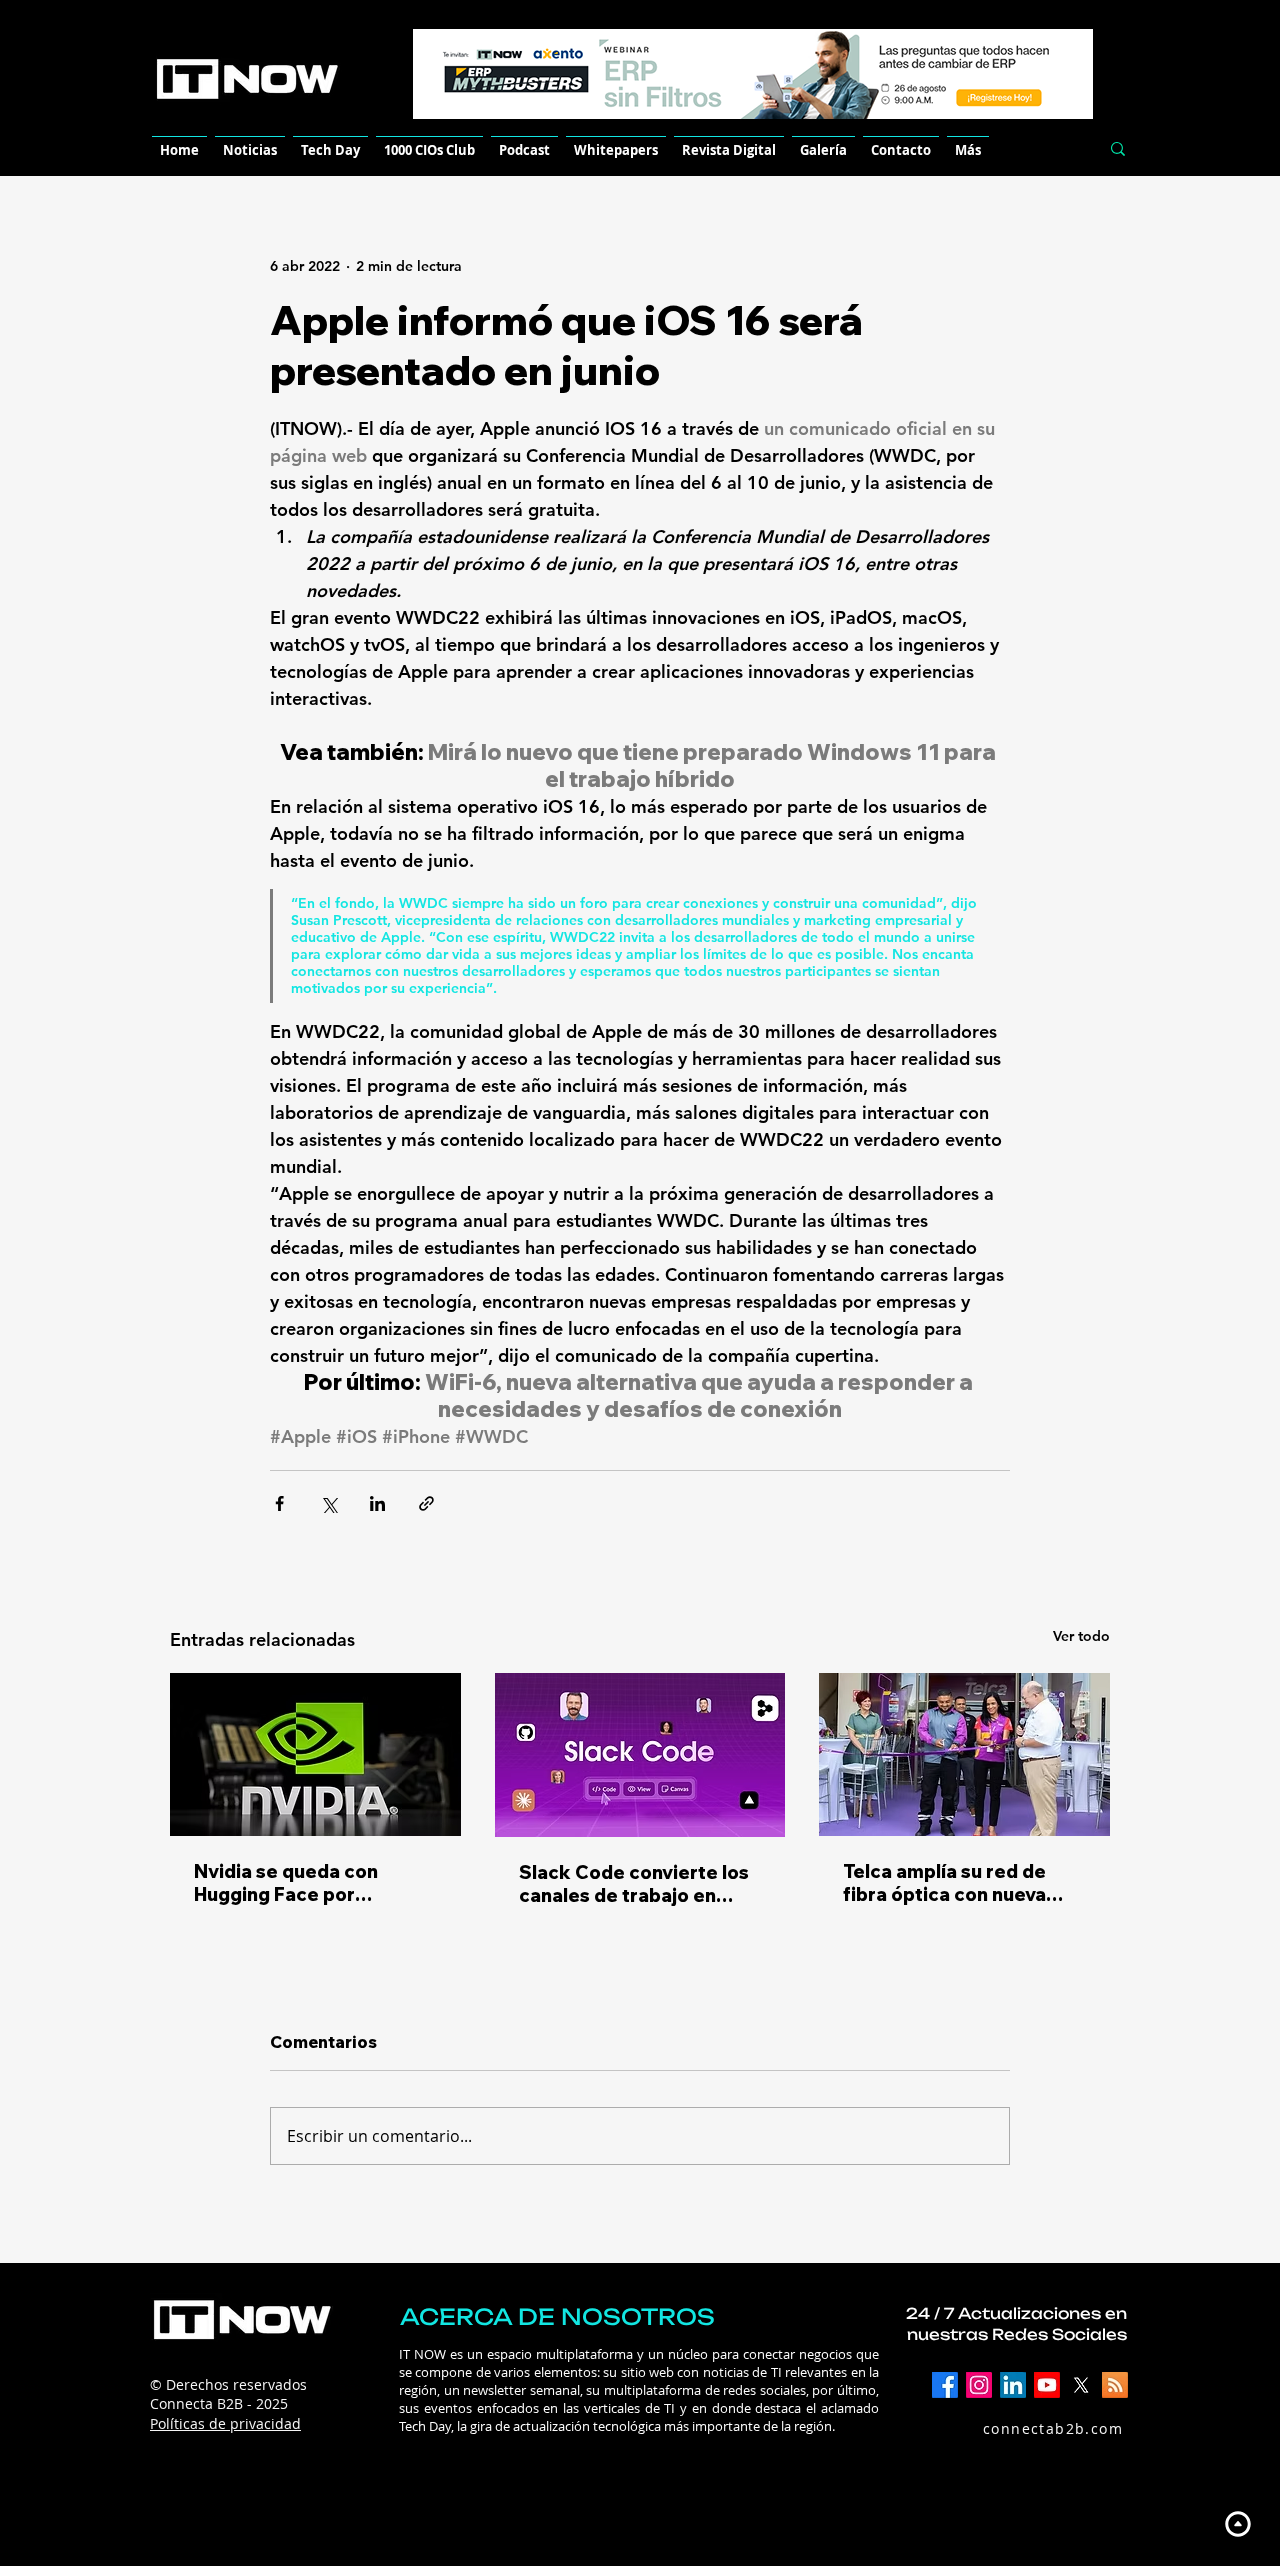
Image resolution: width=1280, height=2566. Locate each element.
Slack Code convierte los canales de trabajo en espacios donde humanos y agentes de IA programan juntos (635, 1884)
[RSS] (1115, 2385)
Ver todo (1081, 1636)
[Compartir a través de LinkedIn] (377, 1503)
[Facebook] (945, 2385)
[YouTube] (1047, 2385)
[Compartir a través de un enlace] (426, 1503)
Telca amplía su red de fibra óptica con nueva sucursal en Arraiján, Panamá (944, 1883)
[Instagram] (979, 2385)
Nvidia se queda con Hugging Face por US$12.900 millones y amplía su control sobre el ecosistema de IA (312, 1883)
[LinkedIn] (1013, 2385)
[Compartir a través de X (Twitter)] (328, 1503)
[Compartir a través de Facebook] (279, 1503)
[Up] (1237, 2523)
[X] (1081, 2385)
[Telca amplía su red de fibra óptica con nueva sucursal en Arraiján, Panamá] (964, 1754)
